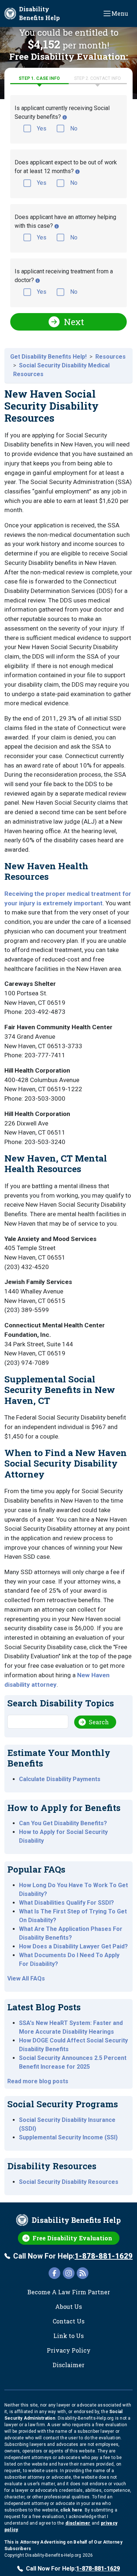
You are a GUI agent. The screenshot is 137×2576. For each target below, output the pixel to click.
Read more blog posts (38, 2081)
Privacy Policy (69, 2350)
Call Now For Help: (73, 2256)
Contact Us (68, 2321)
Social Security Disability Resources (69, 2182)
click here (71, 2510)
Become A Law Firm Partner (69, 2292)
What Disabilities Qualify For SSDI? (66, 1903)
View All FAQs (26, 1978)
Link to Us (68, 2336)
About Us (68, 2306)
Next (74, 322)
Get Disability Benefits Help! (48, 357)
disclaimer (78, 2523)
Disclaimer (68, 2365)
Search (99, 1722)
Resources (111, 357)
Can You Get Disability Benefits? (63, 1823)
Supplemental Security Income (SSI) (68, 2137)
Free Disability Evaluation (72, 2238)
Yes (42, 128)
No (74, 128)
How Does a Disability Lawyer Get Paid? (73, 1946)
